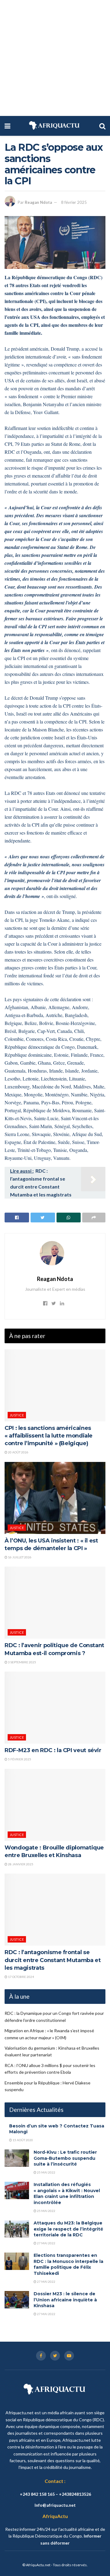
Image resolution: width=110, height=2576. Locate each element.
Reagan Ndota (38, 202)
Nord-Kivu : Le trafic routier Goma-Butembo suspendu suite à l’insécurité (65, 2158)
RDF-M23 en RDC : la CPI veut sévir (53, 1750)
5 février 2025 (19, 1759)
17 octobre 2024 (21, 1977)
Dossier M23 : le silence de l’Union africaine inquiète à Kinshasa (65, 2300)
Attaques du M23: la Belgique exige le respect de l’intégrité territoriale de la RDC (68, 2229)
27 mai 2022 (46, 2243)
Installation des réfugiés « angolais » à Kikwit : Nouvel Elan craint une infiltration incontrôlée (67, 2194)
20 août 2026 (18, 1452)
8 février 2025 (74, 202)
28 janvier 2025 (20, 1864)
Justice (17, 1415)
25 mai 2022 (46, 2172)
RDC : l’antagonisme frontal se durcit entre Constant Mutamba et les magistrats (53, 1960)
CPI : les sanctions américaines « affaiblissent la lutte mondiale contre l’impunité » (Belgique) (49, 1436)
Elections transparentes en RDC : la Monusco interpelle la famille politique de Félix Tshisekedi (68, 2264)
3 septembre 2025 (22, 1662)
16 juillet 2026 (19, 1557)
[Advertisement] (55, 58)
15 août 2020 (22, 2140)
